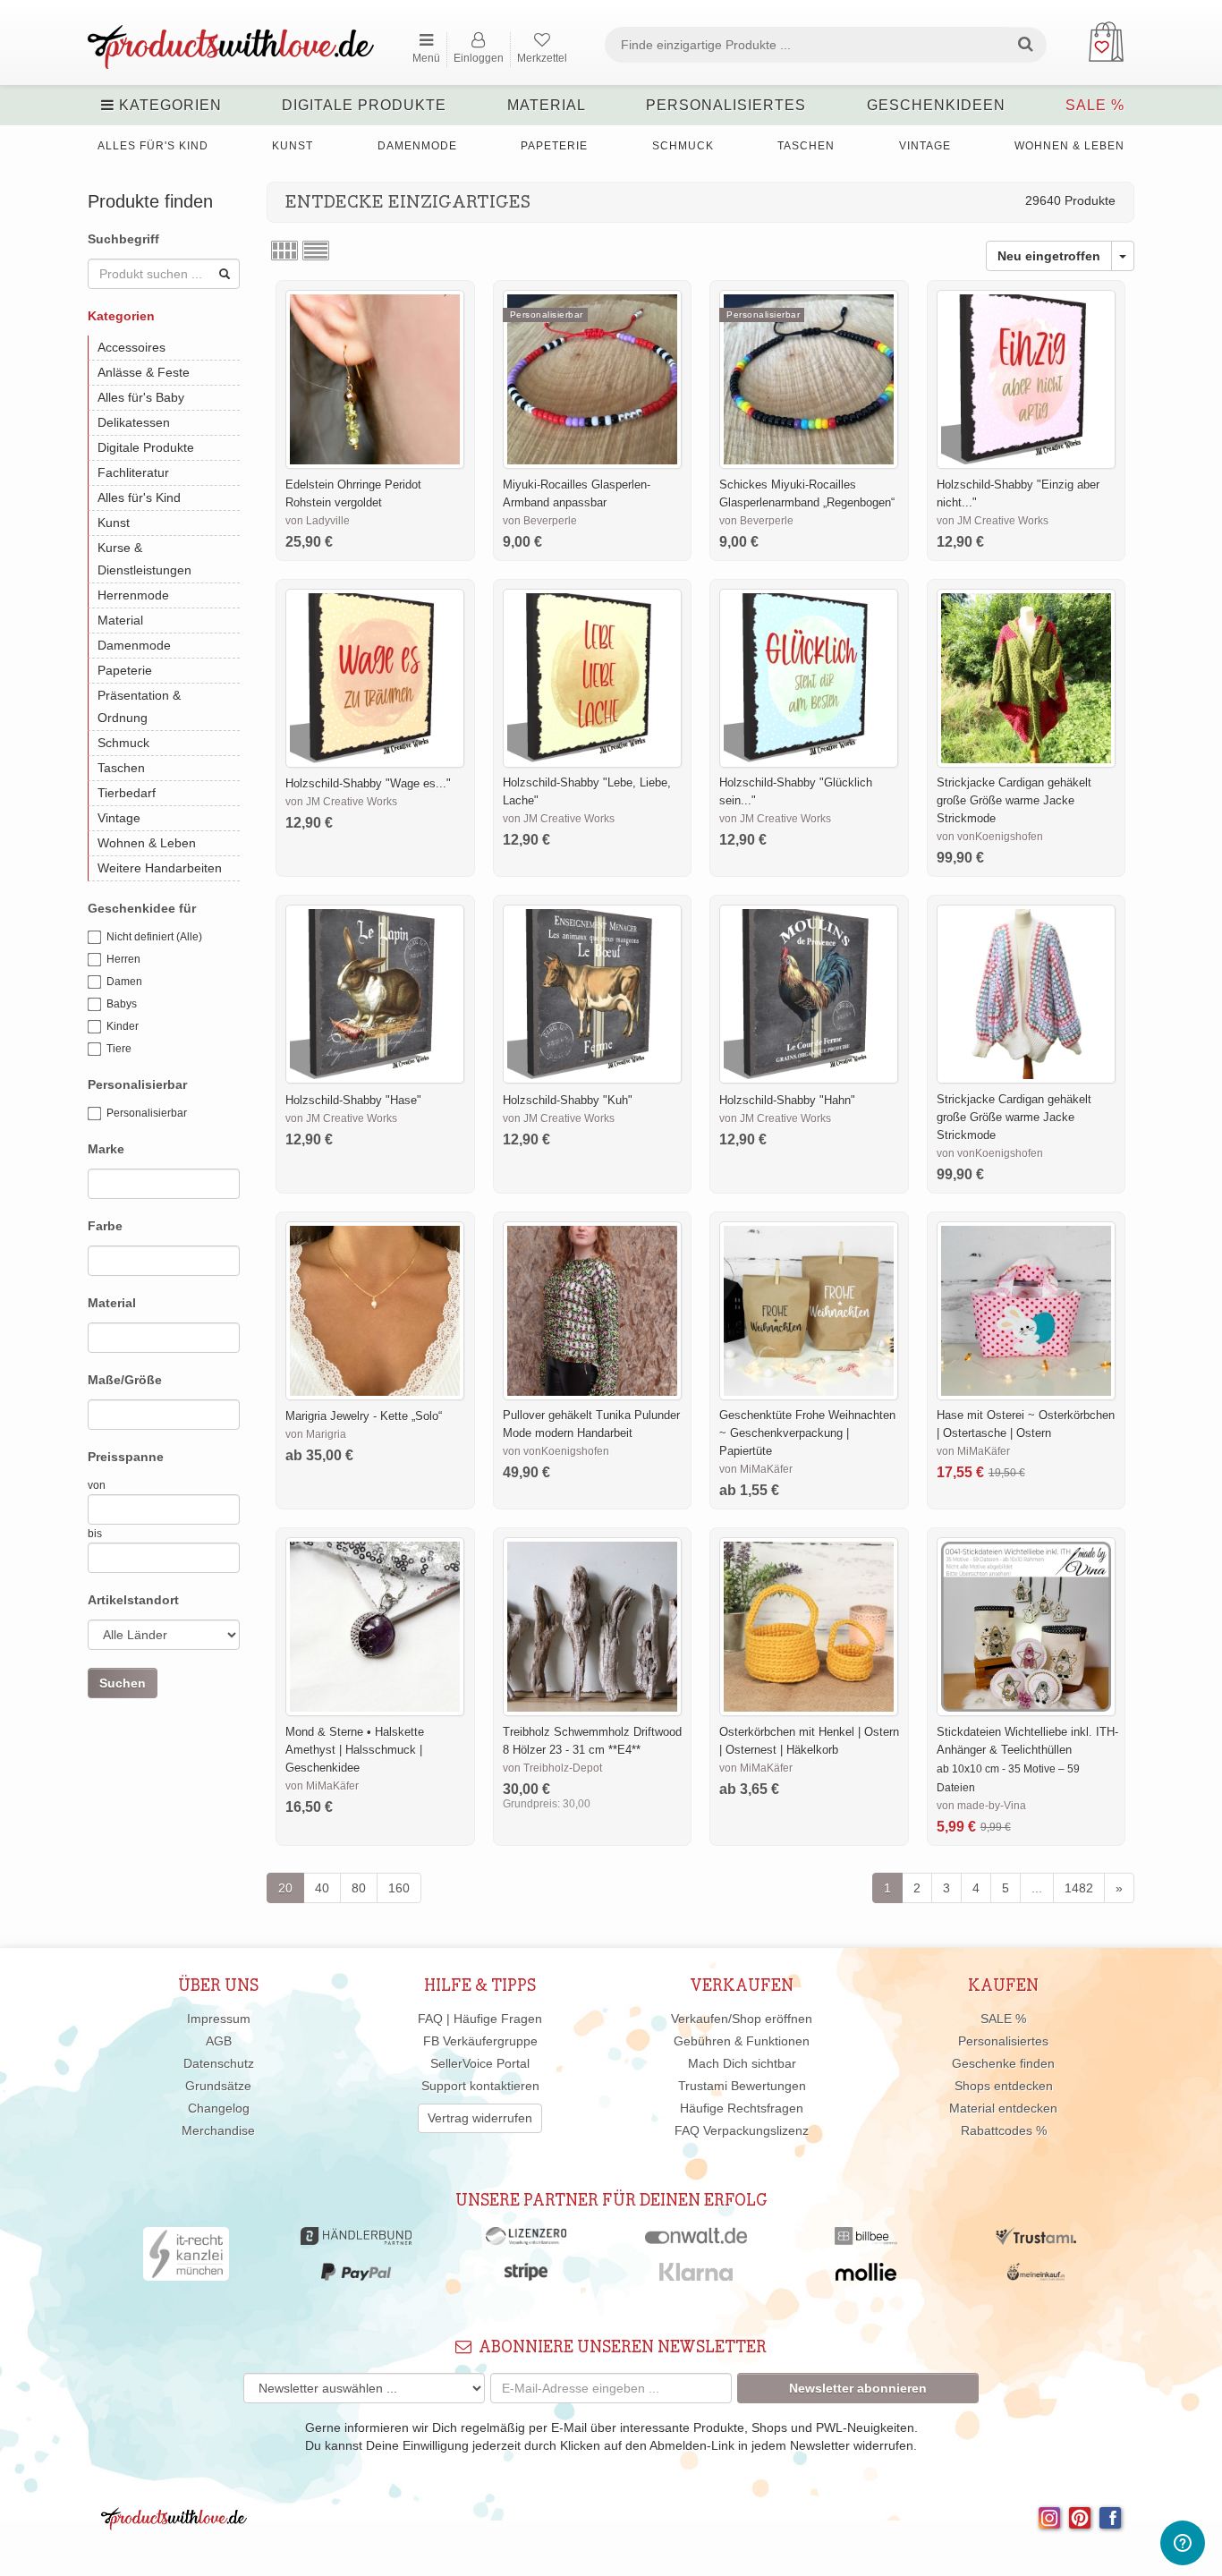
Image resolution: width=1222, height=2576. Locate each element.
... (1037, 1888)
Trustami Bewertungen (742, 2086)
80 (359, 1888)
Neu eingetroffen (1049, 256)
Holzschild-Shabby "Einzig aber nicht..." (1018, 493)
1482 (1079, 1888)
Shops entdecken (1004, 2086)
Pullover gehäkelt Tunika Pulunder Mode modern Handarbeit (591, 1424)
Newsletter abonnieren (858, 2388)
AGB (219, 2041)
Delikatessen (134, 422)
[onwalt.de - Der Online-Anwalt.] (696, 2240)
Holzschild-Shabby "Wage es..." (368, 783)
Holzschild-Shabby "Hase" (353, 1100)
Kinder (123, 1026)
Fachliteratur (133, 472)
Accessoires (132, 347)
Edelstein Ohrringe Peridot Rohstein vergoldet (353, 493)
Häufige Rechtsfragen (742, 2108)
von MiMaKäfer (756, 1469)
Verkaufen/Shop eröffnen (742, 2019)
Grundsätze (218, 2086)
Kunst (293, 146)
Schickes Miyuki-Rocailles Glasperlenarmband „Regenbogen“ (807, 493)
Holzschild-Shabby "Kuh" (568, 1100)
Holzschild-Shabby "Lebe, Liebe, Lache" (587, 791)
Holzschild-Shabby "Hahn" (787, 1100)
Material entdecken (1003, 2108)
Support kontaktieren (480, 2086)
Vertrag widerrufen (480, 2118)
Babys (122, 1004)
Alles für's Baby (141, 397)
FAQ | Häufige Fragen (480, 2019)
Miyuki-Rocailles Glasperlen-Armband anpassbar (577, 493)
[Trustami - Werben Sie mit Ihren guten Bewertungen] (1036, 2240)
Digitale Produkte (364, 105)
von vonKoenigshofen (990, 837)
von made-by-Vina (981, 1806)
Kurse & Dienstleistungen (144, 559)
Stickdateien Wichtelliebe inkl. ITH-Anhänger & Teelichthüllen (1027, 1741)
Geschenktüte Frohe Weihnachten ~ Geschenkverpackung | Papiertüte (807, 1433)
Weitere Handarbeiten (160, 868)
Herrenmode (133, 595)
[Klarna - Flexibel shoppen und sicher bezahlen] (696, 2276)
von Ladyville (318, 521)
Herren (123, 959)
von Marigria (316, 1434)
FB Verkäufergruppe (480, 2041)
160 (399, 1888)
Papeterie (554, 146)
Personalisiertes (726, 105)
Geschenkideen (936, 105)
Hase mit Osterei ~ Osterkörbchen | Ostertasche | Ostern (1026, 1424)
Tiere (119, 1049)
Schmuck (683, 146)
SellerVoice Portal (480, 2063)
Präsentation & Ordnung (139, 706)
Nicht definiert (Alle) (154, 937)
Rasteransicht (284, 251)
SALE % (1095, 105)
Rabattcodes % (1004, 2130)
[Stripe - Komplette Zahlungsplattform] (526, 2276)
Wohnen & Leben (1069, 146)
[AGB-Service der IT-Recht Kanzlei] (187, 2258)
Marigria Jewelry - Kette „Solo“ (364, 1416)
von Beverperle (540, 521)
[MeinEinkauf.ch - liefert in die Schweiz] (1036, 2276)
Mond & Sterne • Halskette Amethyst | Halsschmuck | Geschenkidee (355, 1750)
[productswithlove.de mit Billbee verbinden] (866, 2240)
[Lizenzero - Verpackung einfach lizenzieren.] (526, 2240)
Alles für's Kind (153, 146)
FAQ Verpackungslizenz (742, 2130)
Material (547, 105)
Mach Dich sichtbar (742, 2063)
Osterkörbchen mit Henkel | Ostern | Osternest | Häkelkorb (809, 1741)
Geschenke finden (1003, 2063)
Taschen (806, 146)
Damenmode (417, 146)
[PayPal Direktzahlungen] (356, 2276)
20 (285, 1888)
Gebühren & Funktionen (742, 2041)
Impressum (219, 2019)
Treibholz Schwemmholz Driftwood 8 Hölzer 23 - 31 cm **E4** (592, 1741)
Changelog (219, 2108)
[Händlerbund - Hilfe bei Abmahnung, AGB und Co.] (356, 2240)
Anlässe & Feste (144, 372)
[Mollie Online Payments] (866, 2276)
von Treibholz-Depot (552, 1768)
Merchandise (218, 2130)
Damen (124, 982)
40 (322, 1888)
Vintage (925, 146)
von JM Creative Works (993, 521)
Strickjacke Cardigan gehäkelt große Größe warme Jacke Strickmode (1014, 800)
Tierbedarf (127, 793)
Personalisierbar (147, 1113)
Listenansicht (316, 251)
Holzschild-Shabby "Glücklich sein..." (796, 791)
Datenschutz (219, 2063)
